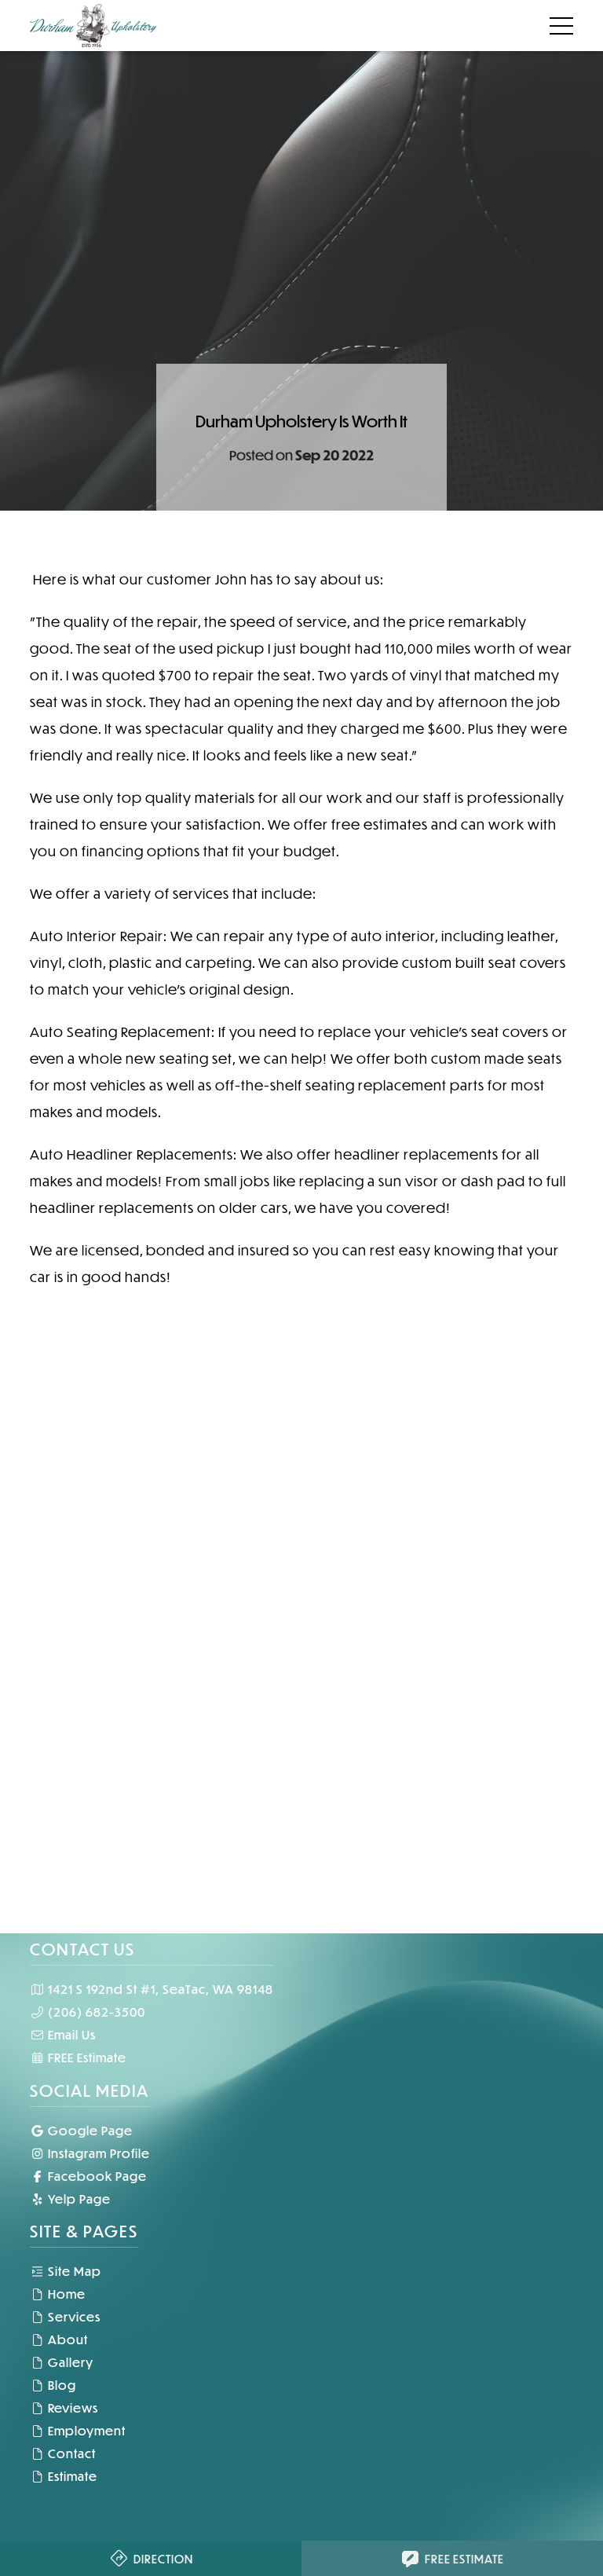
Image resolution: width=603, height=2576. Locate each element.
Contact (70, 2453)
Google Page (89, 2130)
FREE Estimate (86, 2057)
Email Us (70, 2034)
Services (73, 2316)
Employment (85, 2430)
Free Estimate (464, 2559)
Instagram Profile (97, 2153)
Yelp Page (78, 2199)
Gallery (69, 2362)
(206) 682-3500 (95, 2012)
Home (65, 2294)
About (66, 2339)
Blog (60, 2385)
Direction (163, 2559)
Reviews (71, 2407)
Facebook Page (96, 2176)
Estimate (71, 2476)
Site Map (73, 2271)
